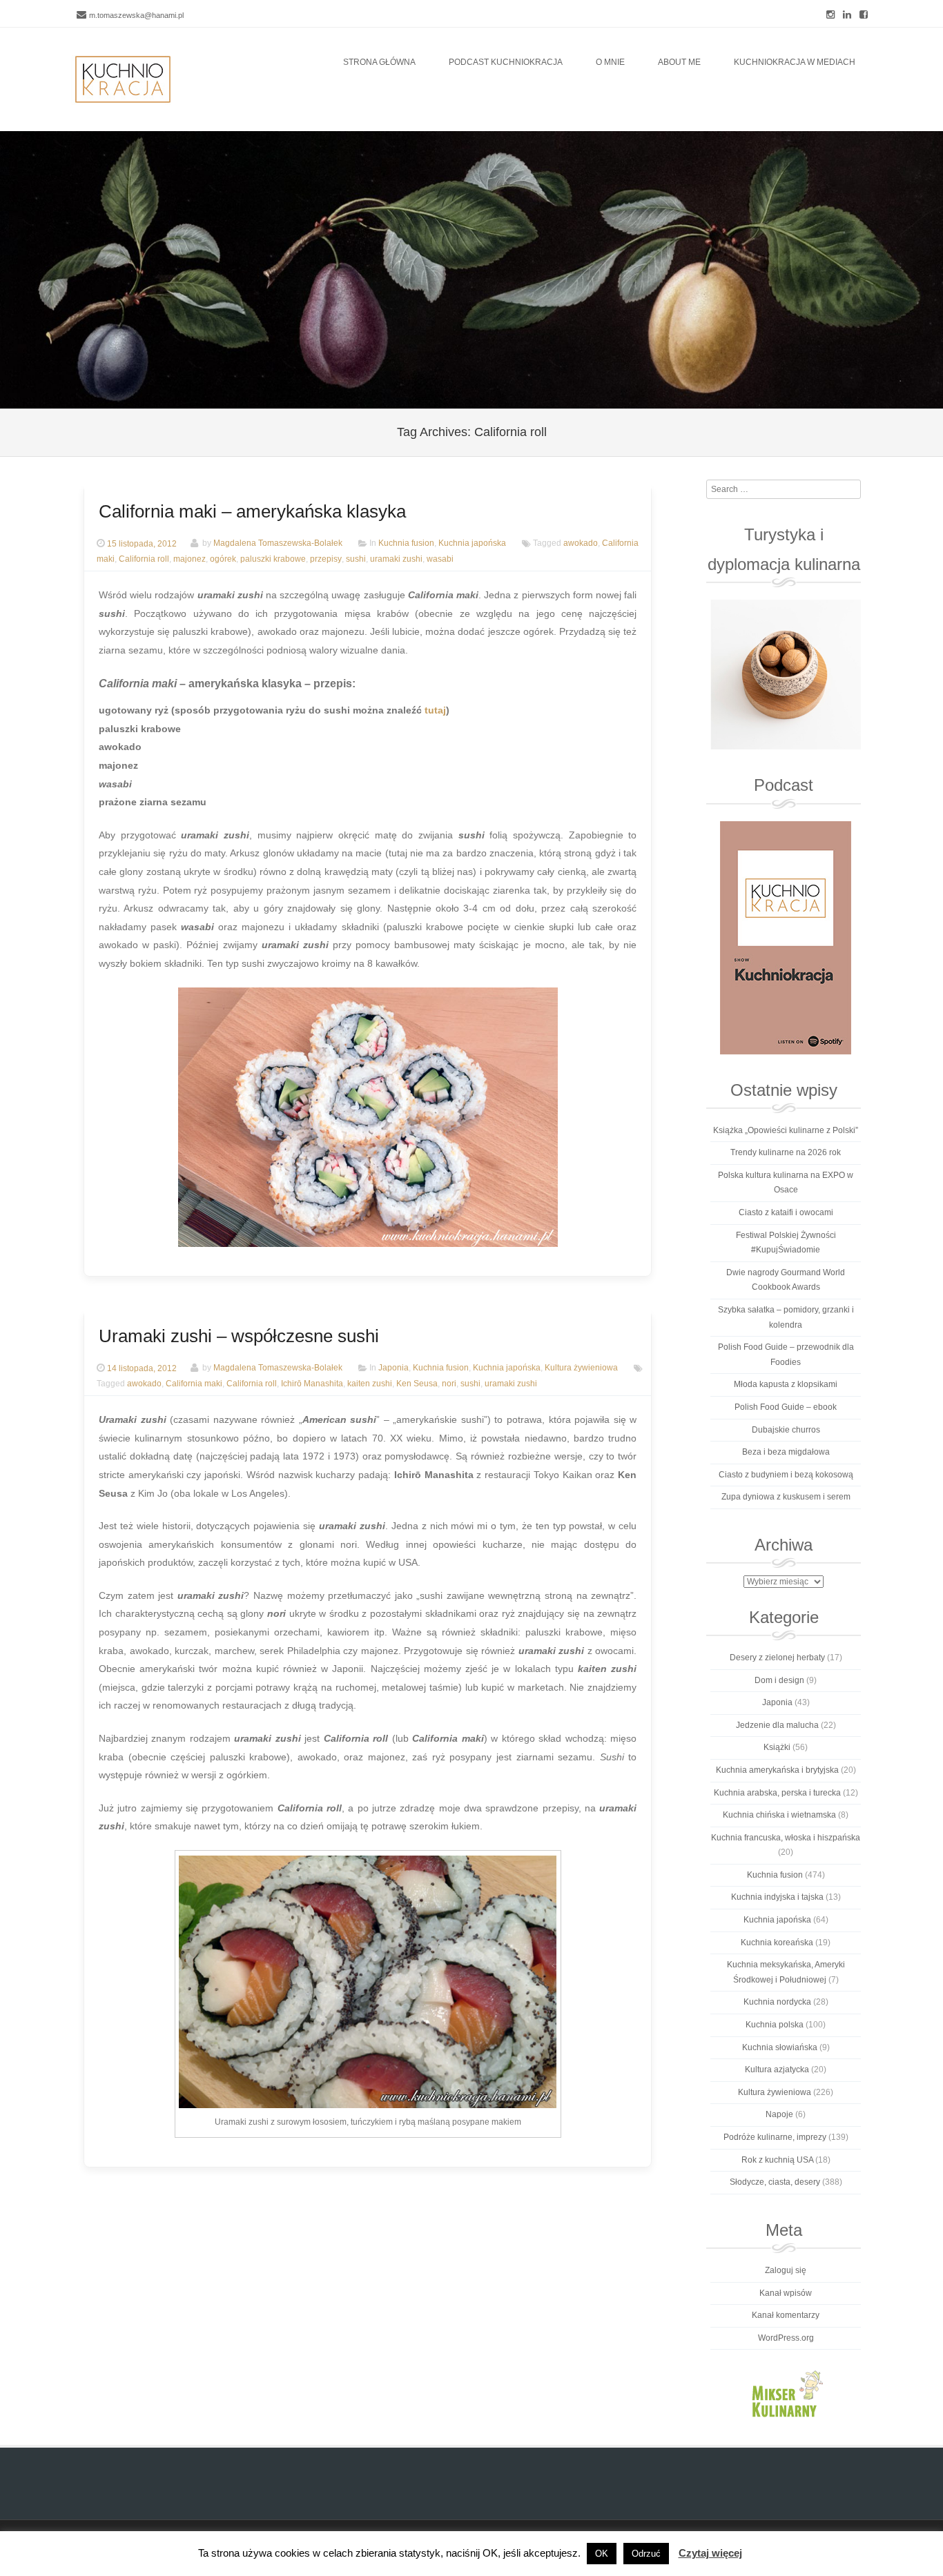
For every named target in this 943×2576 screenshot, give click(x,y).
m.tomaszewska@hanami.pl (136, 15)
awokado (581, 544)
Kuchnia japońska (472, 544)
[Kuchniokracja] (123, 79)
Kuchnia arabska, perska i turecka (777, 1793)
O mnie (610, 62)
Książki (777, 1747)
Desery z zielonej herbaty (777, 1658)
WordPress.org (786, 2338)
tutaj (435, 710)
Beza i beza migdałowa (786, 1452)
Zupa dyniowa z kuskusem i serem (786, 1497)
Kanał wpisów (786, 2293)
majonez (189, 559)
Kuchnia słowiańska (780, 2047)
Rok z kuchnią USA (777, 2160)
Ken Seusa (417, 1384)
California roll (144, 559)
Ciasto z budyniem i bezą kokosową (786, 1475)
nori (449, 1384)
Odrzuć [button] (646, 2554)
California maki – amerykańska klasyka (252, 511)
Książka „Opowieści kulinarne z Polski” (786, 1130)
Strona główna (379, 62)
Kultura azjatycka (777, 2069)
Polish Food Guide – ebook (786, 1407)
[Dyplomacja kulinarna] (785, 675)
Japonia (393, 1368)
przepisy (326, 559)
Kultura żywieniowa (581, 1368)
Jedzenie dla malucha (777, 1725)
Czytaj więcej (710, 2553)
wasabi (440, 559)
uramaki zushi (396, 559)
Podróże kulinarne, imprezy (775, 2137)
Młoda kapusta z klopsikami (786, 1384)
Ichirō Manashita (312, 1384)
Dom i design (779, 1680)
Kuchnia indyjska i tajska (777, 1897)
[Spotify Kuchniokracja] (785, 938)
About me (679, 62)
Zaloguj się (786, 2270)
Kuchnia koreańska (777, 1943)
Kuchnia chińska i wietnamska (779, 1815)
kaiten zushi (370, 1384)
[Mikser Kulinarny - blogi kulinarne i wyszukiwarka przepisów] (785, 2393)
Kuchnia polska (775, 2025)
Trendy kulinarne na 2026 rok (786, 1152)
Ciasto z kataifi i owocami (786, 1212)
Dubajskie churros (786, 1430)
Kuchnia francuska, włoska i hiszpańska (786, 1838)
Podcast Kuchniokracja (506, 62)
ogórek (223, 559)
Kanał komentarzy (786, 2315)
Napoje (779, 2114)
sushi (356, 559)
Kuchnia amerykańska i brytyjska (777, 1770)
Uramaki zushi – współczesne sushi (239, 1336)
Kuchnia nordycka (777, 2002)
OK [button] (602, 2554)
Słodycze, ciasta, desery (775, 2182)
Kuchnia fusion (406, 544)
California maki (194, 1384)
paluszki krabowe (273, 559)
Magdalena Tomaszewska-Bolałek (278, 544)
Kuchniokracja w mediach (795, 62)
